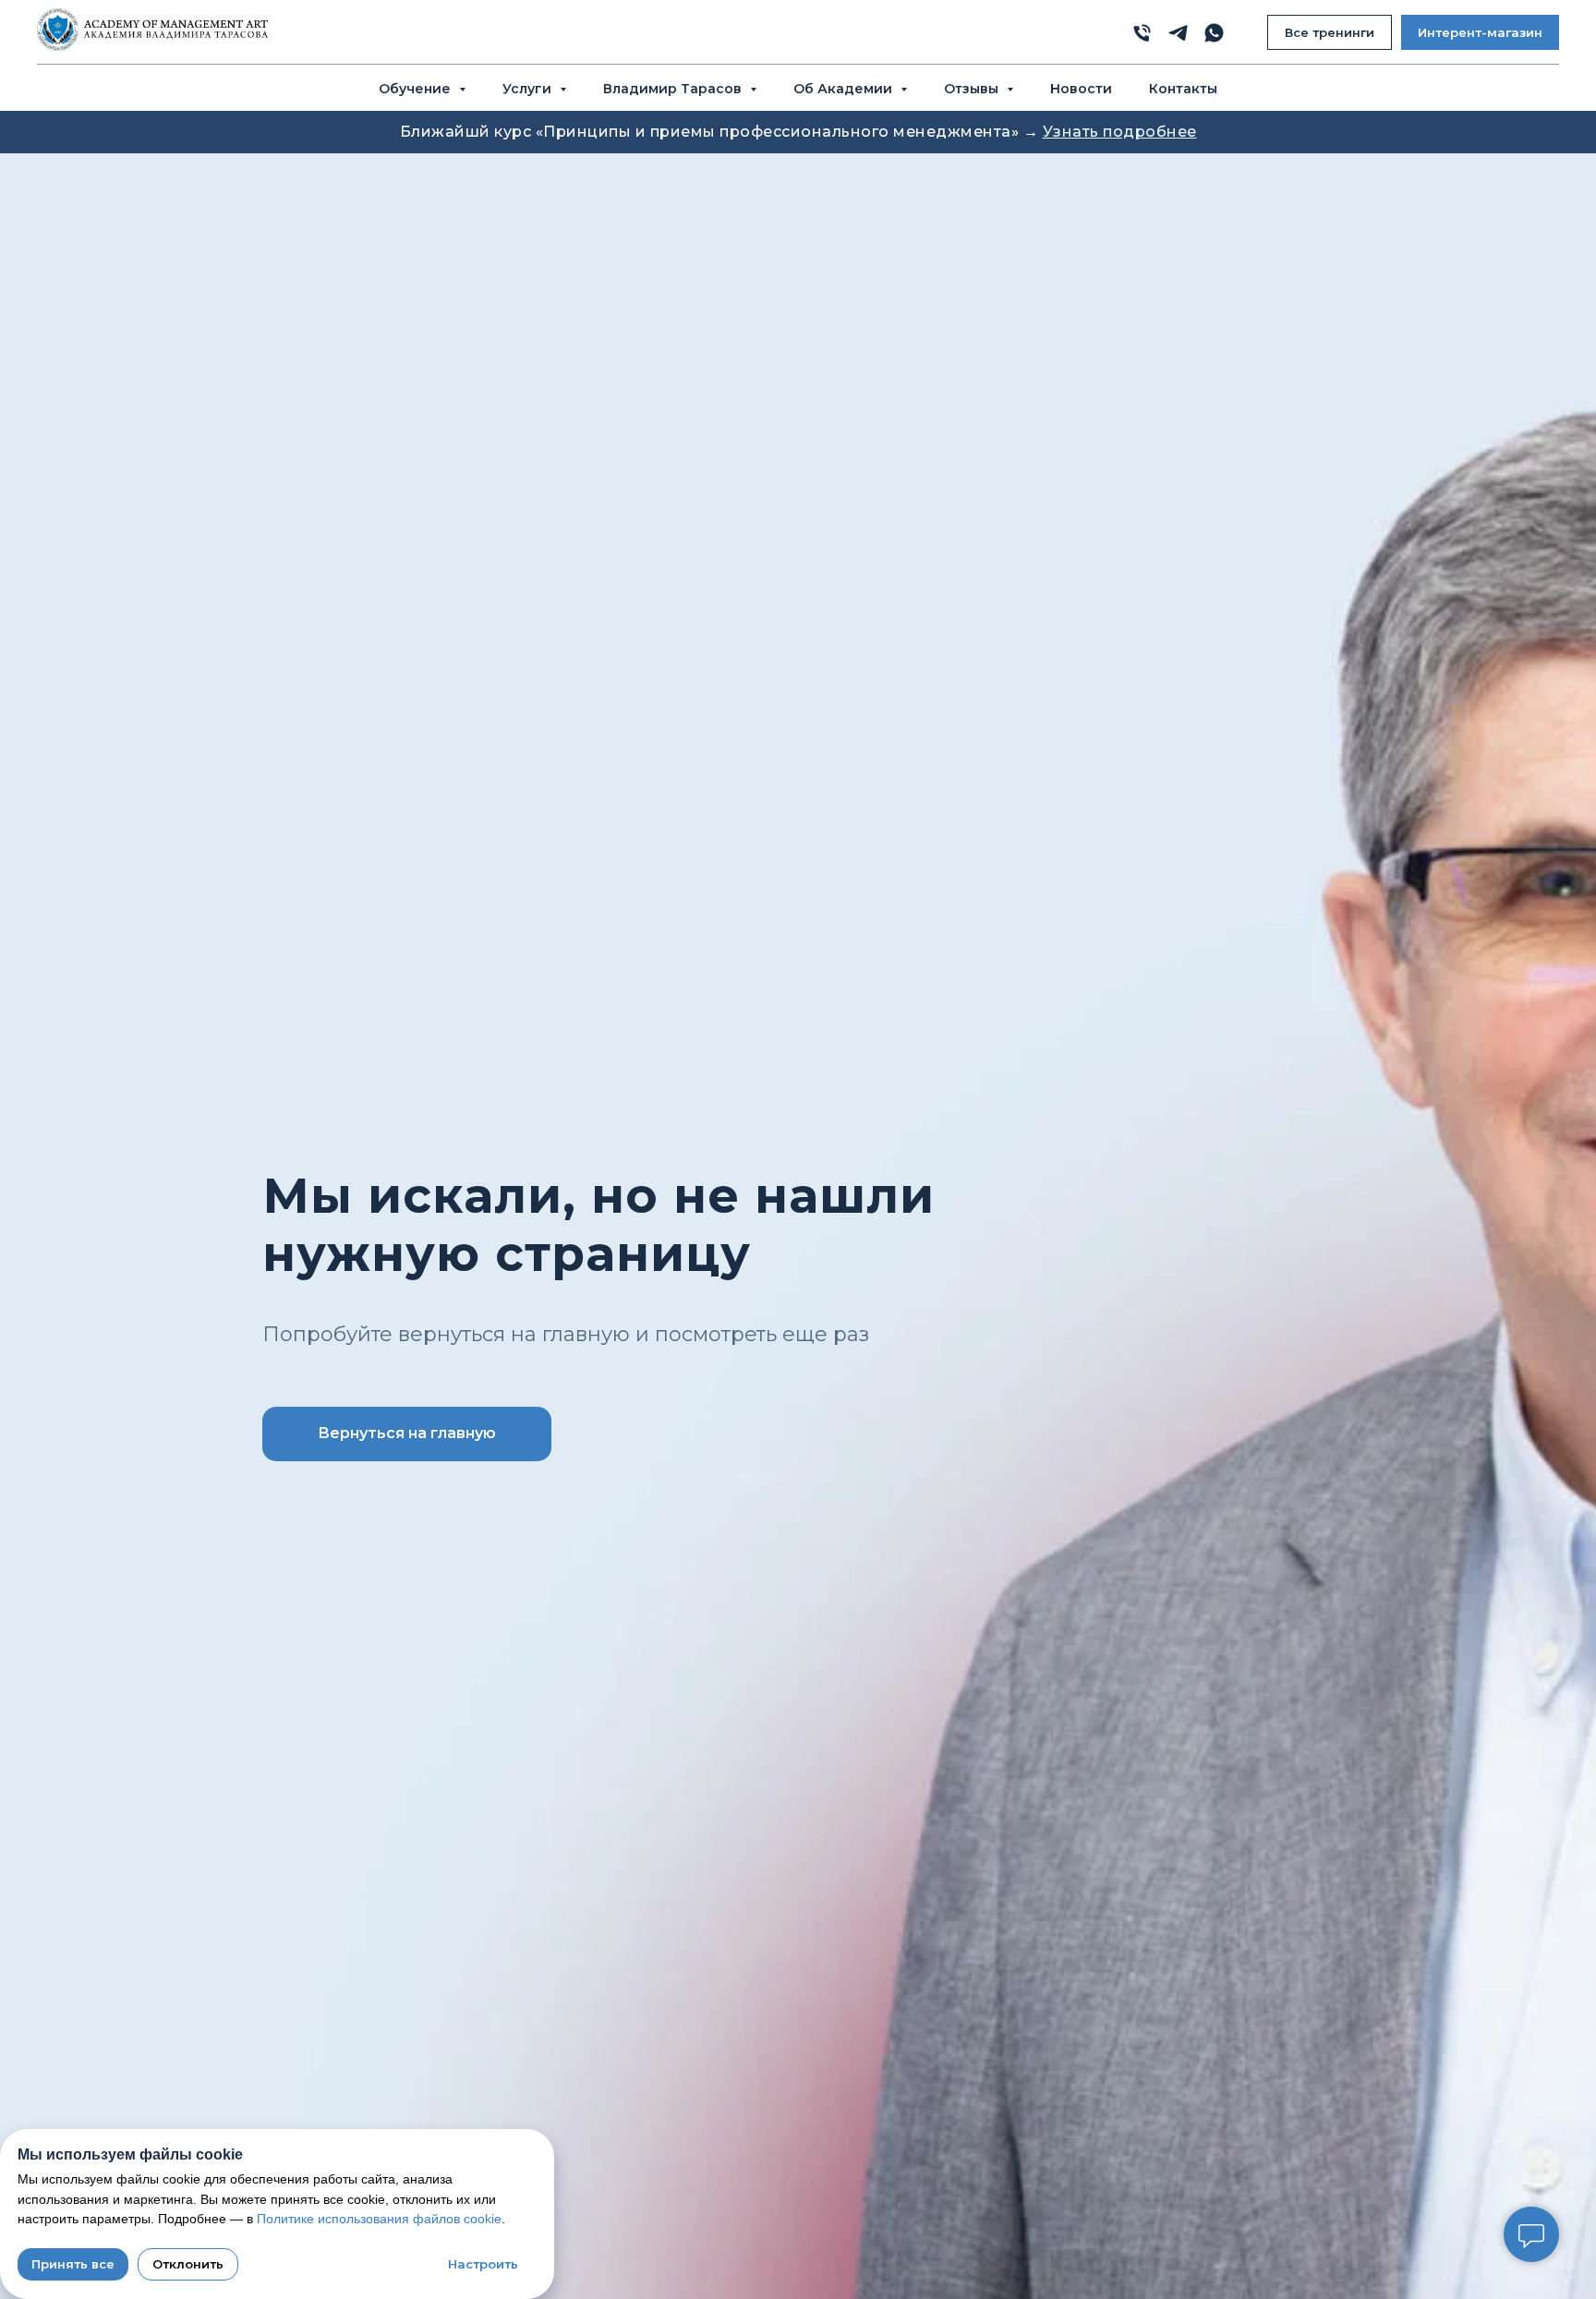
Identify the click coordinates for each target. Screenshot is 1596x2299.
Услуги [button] (529, 89)
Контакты (1183, 89)
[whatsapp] (1214, 33)
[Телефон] (1142, 33)
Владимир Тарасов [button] (674, 89)
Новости (1081, 89)
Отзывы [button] (973, 89)
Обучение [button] (417, 89)
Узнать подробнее (1120, 132)
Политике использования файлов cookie (379, 2219)
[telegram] (1178, 33)
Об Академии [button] (845, 89)
